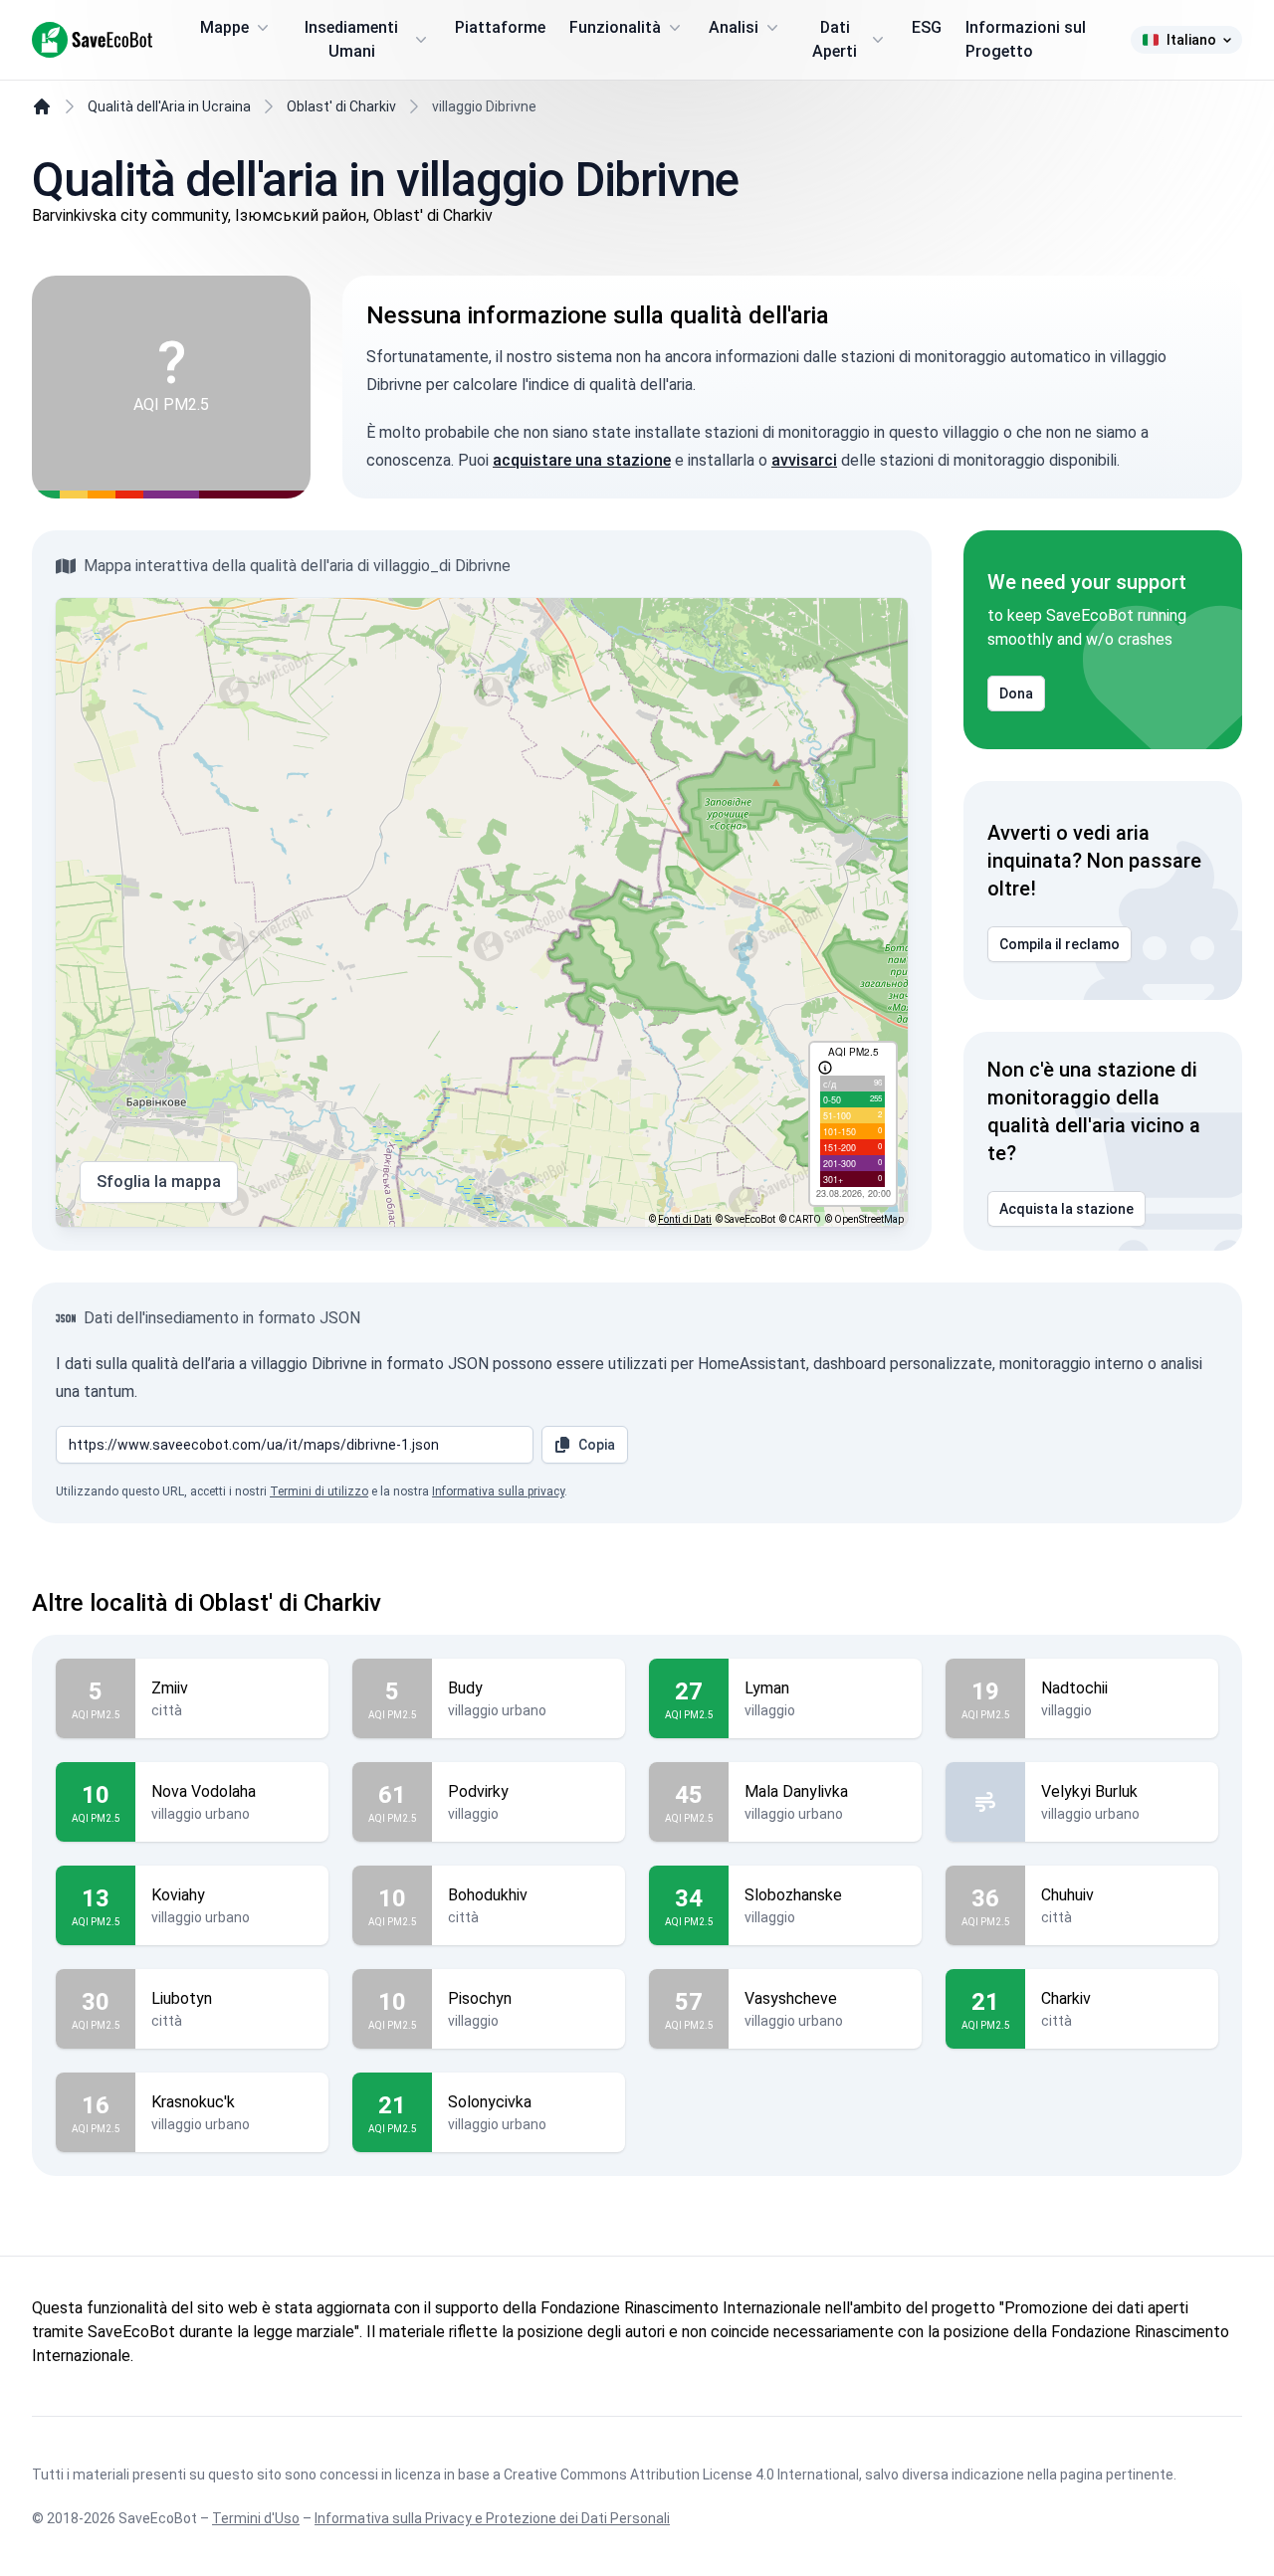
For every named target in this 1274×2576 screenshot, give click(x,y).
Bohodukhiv (488, 1895)
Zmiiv (170, 1688)
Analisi (734, 27)
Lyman (767, 1688)
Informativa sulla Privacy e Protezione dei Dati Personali (492, 2518)
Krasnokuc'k (193, 2102)
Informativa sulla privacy (498, 1491)
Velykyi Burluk (1089, 1791)
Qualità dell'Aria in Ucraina (169, 106)
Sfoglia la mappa (159, 1182)
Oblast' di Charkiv (341, 106)
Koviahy (178, 1895)
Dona (1016, 694)
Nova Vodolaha (204, 1791)
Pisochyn (480, 1998)
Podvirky (478, 1791)
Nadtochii (1074, 1688)
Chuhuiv (1067, 1895)
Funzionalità (615, 27)
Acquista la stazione (1066, 1209)
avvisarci (804, 460)
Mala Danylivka (796, 1791)
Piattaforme (500, 27)
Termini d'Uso (256, 2518)
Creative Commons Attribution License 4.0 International (681, 2475)
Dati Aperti (835, 39)
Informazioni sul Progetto (1026, 39)
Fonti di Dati (685, 1219)
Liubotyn (182, 1998)
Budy (465, 1688)
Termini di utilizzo (319, 1491)
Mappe (224, 27)
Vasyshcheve (791, 1998)
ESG (927, 27)
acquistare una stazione (582, 460)
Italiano (1191, 40)
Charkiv (1066, 1998)
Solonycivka (490, 2102)
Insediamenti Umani (351, 39)
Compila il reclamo (1060, 944)
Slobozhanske (793, 1895)
